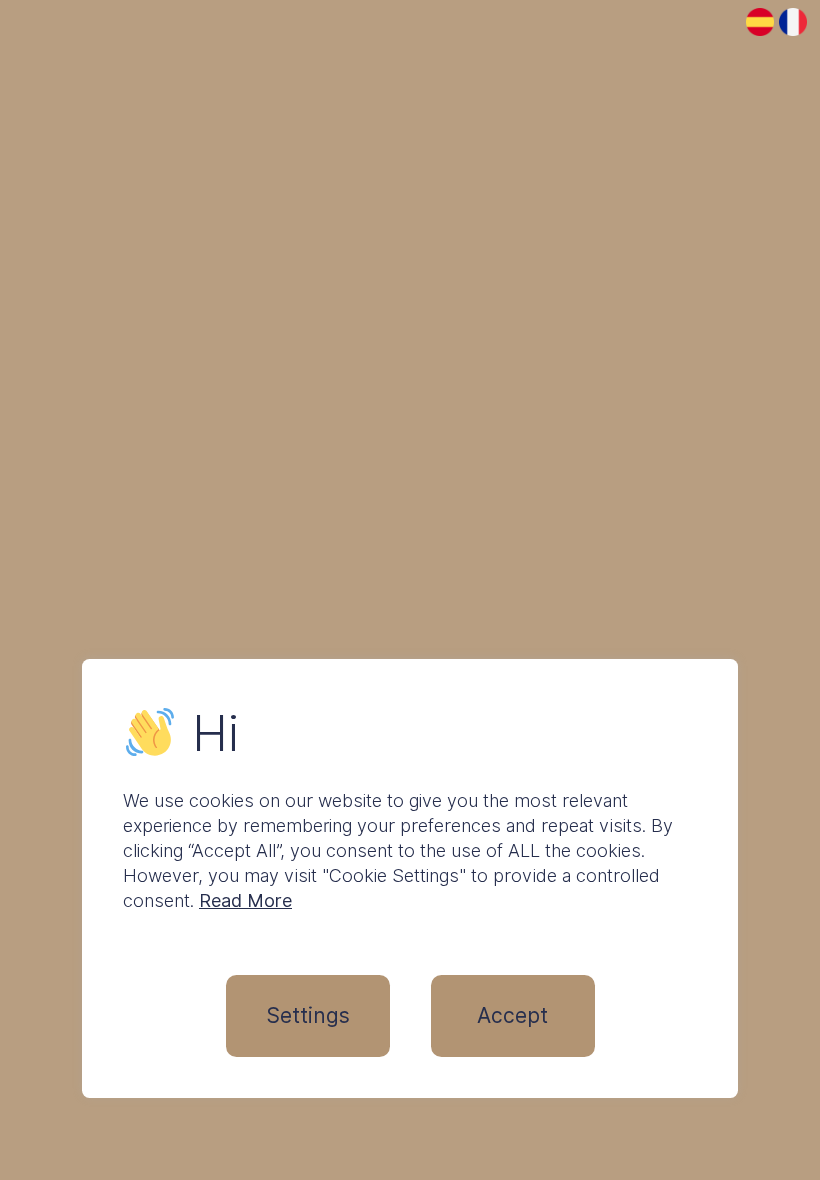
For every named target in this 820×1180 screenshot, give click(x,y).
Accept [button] (512, 1015)
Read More (245, 900)
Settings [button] (308, 1015)
